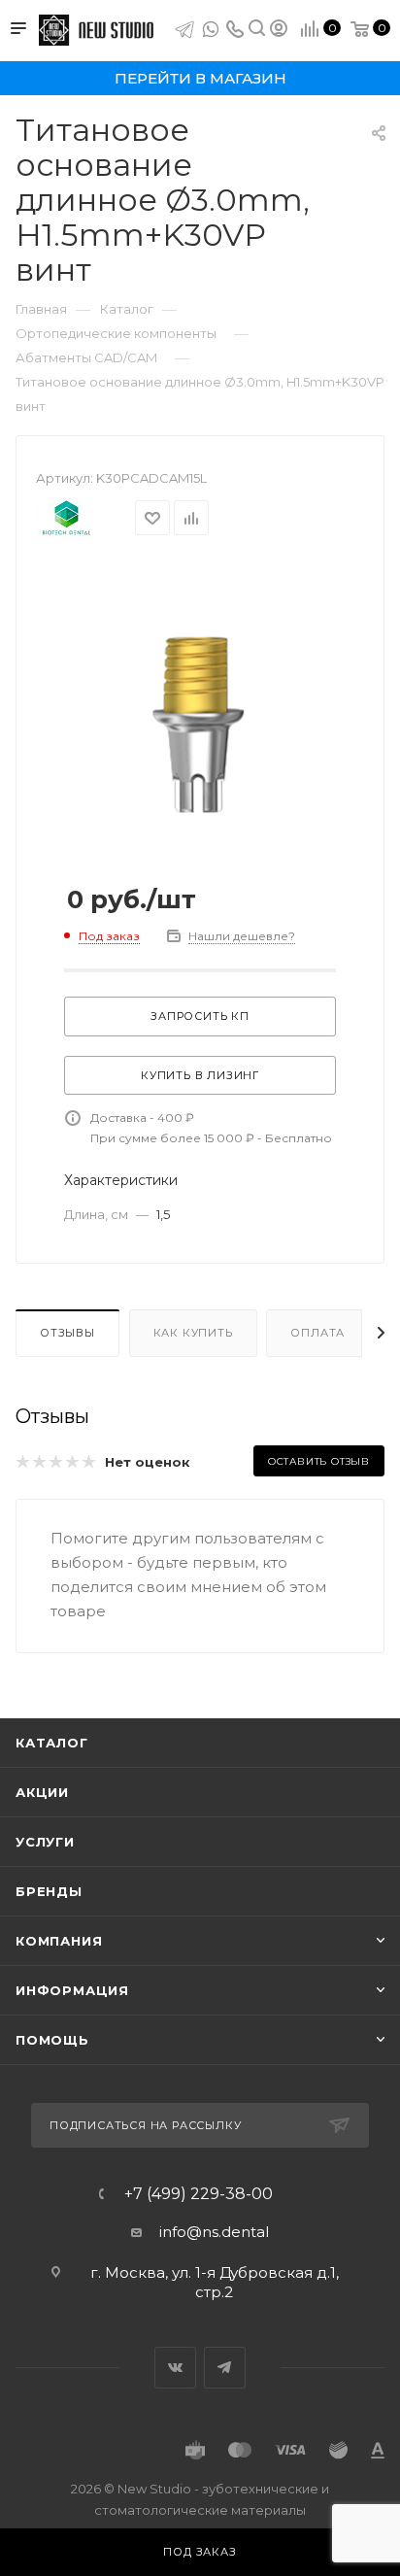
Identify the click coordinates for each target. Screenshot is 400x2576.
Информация (72, 1990)
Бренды (49, 1891)
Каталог (52, 1743)
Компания (59, 1941)
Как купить (193, 1333)
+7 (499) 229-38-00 (199, 2194)
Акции (42, 1792)
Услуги (45, 1842)
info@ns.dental (214, 2232)
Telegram (225, 2368)
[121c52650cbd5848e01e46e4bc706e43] (200, 707)
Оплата (317, 1333)
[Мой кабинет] (279, 31)
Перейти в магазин (200, 78)
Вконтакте (175, 2368)
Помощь (52, 2040)
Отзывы (67, 1333)
